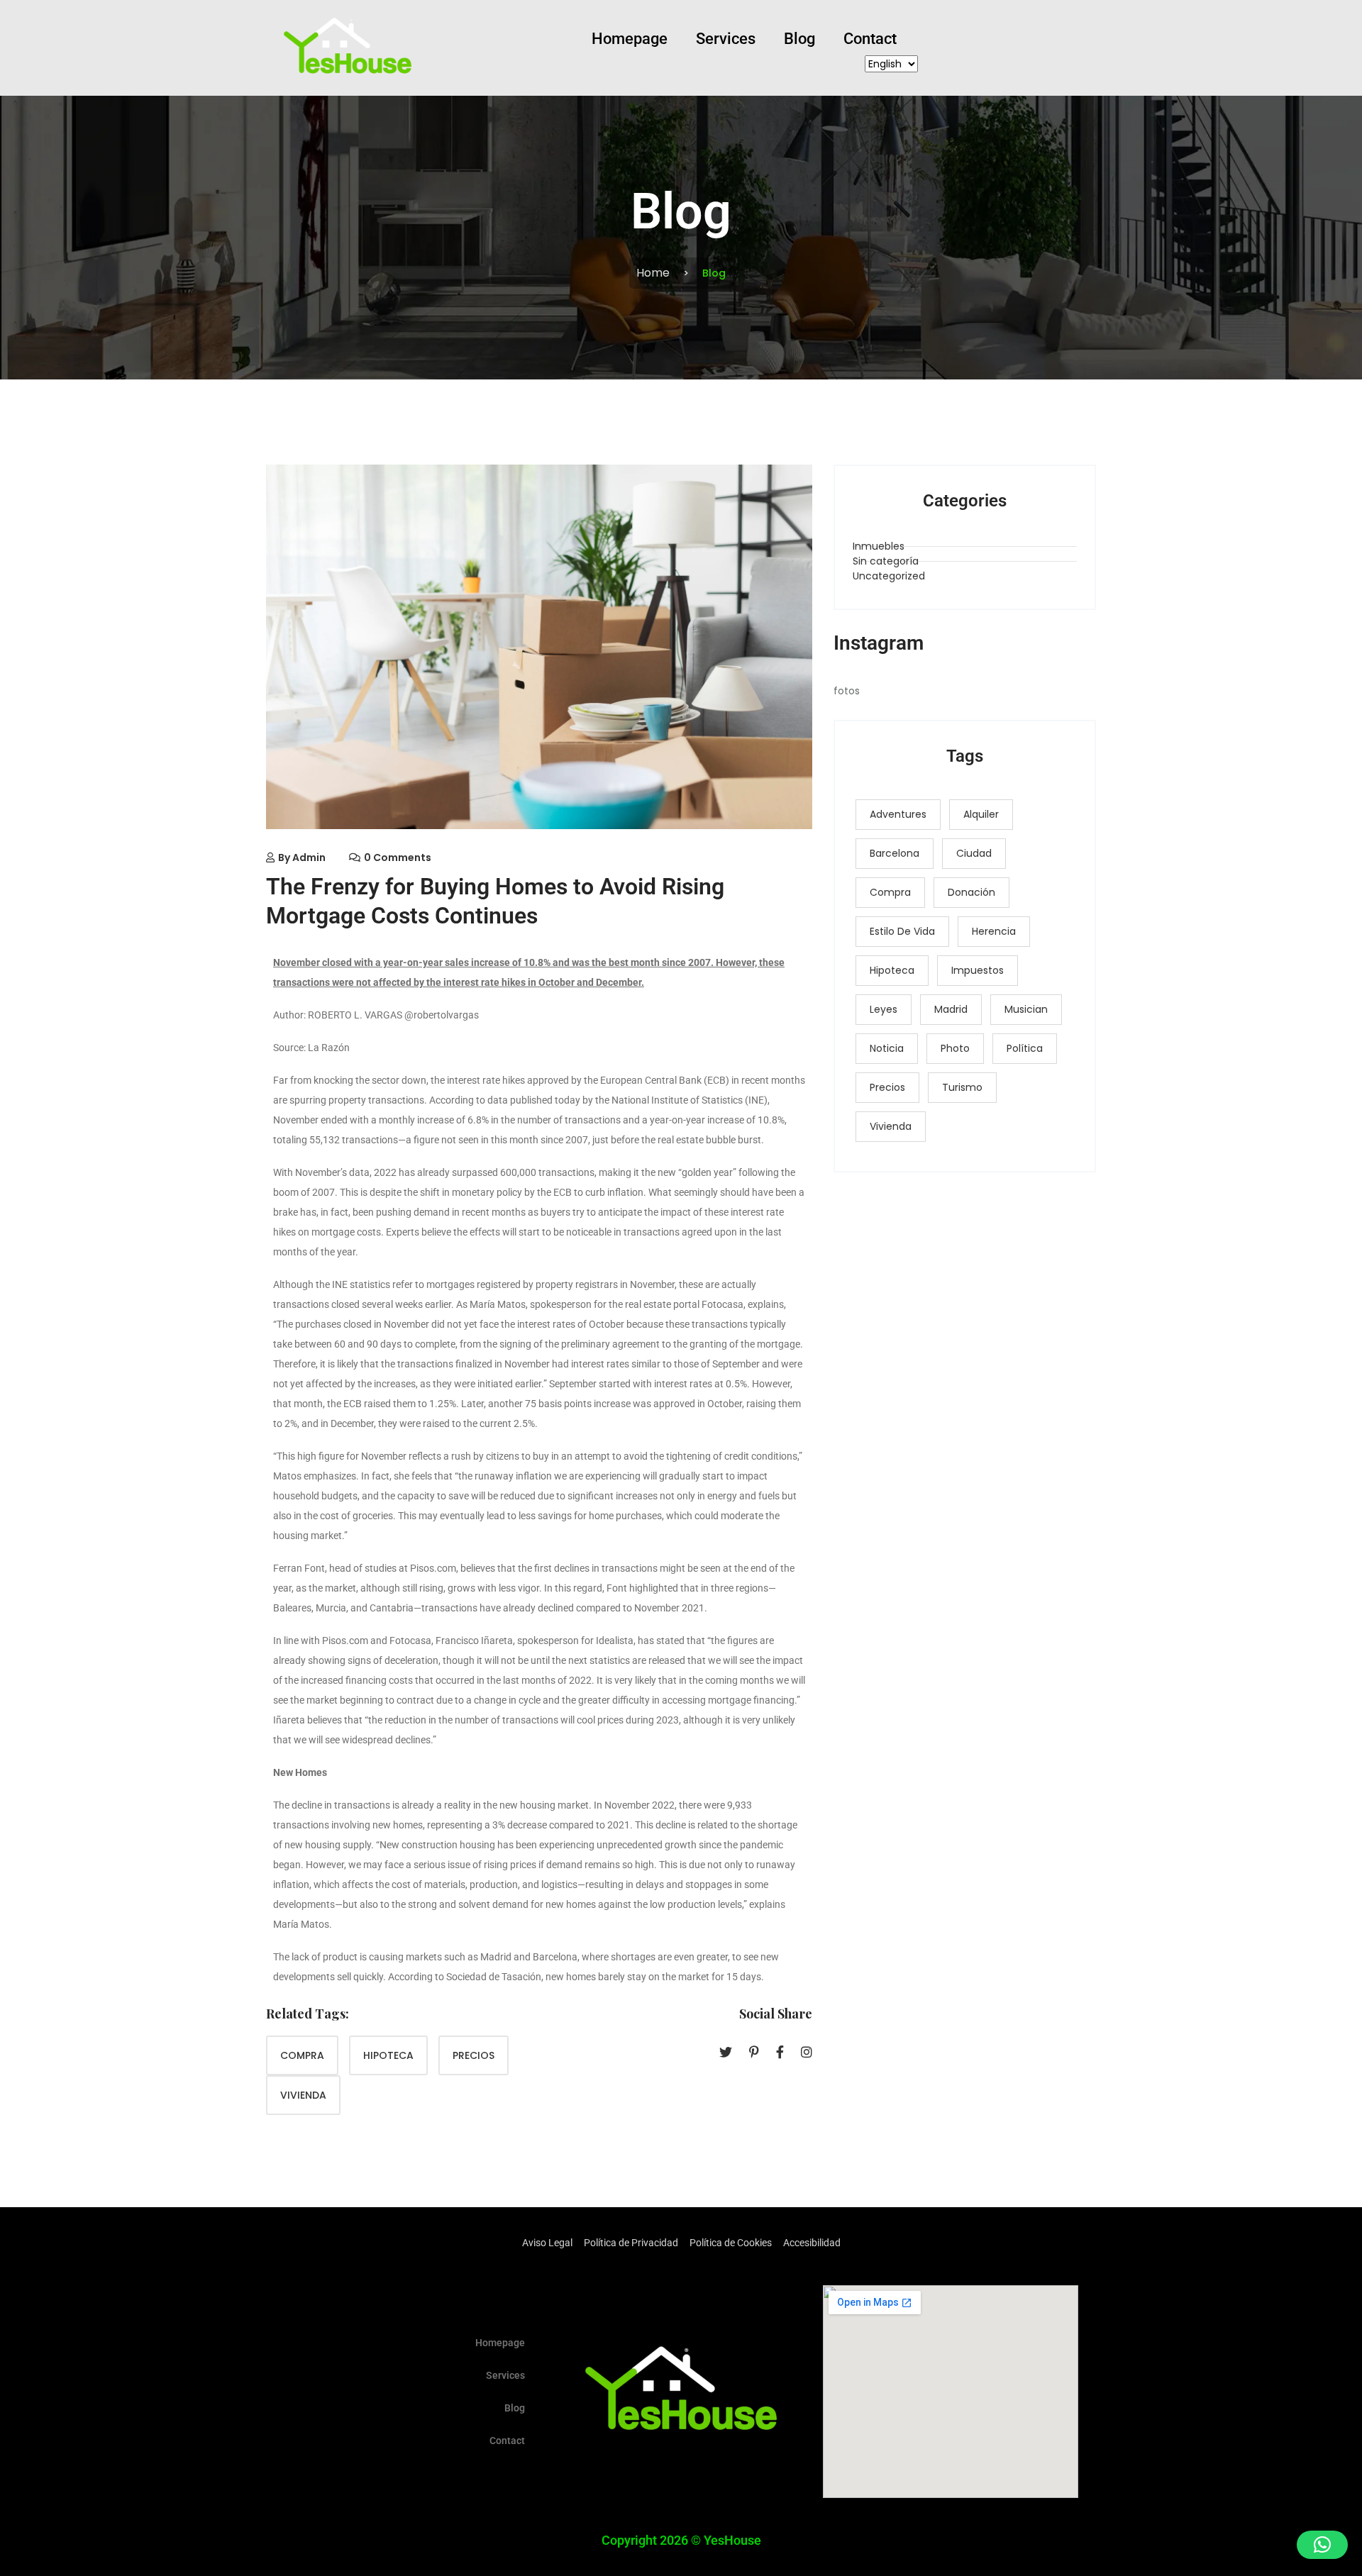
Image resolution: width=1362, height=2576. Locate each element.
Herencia (994, 931)
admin (309, 857)
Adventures (898, 814)
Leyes (884, 1009)
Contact (870, 39)
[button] (1322, 2545)
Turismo (962, 1087)
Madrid (951, 1009)
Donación (971, 892)
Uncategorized (889, 576)
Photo (955, 1048)
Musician (1026, 1009)
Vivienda (303, 2095)
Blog (799, 39)
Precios (474, 2055)
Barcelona (895, 853)
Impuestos (978, 970)
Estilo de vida (902, 931)
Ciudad (974, 853)
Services (726, 39)
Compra (302, 2055)
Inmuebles (879, 546)
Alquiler (981, 814)
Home (653, 273)
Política (1025, 1048)
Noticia (887, 1048)
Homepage (630, 39)
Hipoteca (388, 2055)
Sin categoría (886, 561)
